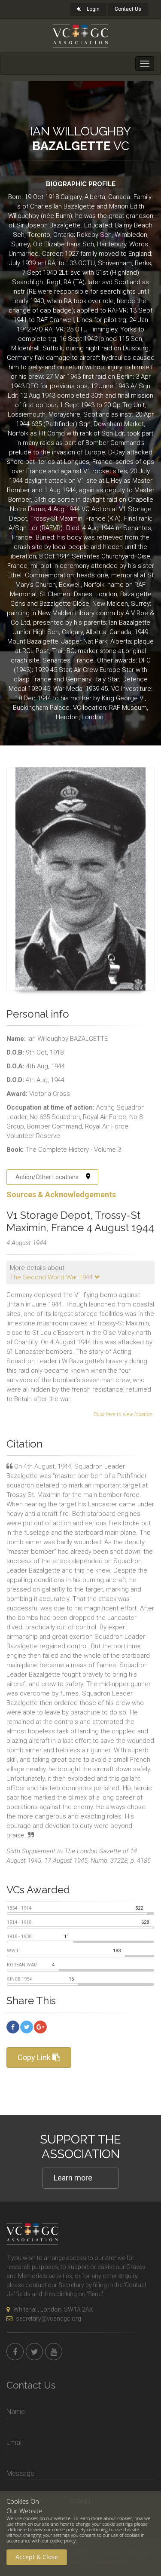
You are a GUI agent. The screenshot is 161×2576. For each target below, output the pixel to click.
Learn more (73, 2178)
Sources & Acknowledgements (61, 1194)
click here (17, 2529)
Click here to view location (123, 1414)
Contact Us (128, 9)
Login (93, 9)
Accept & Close (37, 2557)
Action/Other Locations (47, 1177)
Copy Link (35, 2057)
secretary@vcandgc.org (49, 2318)
